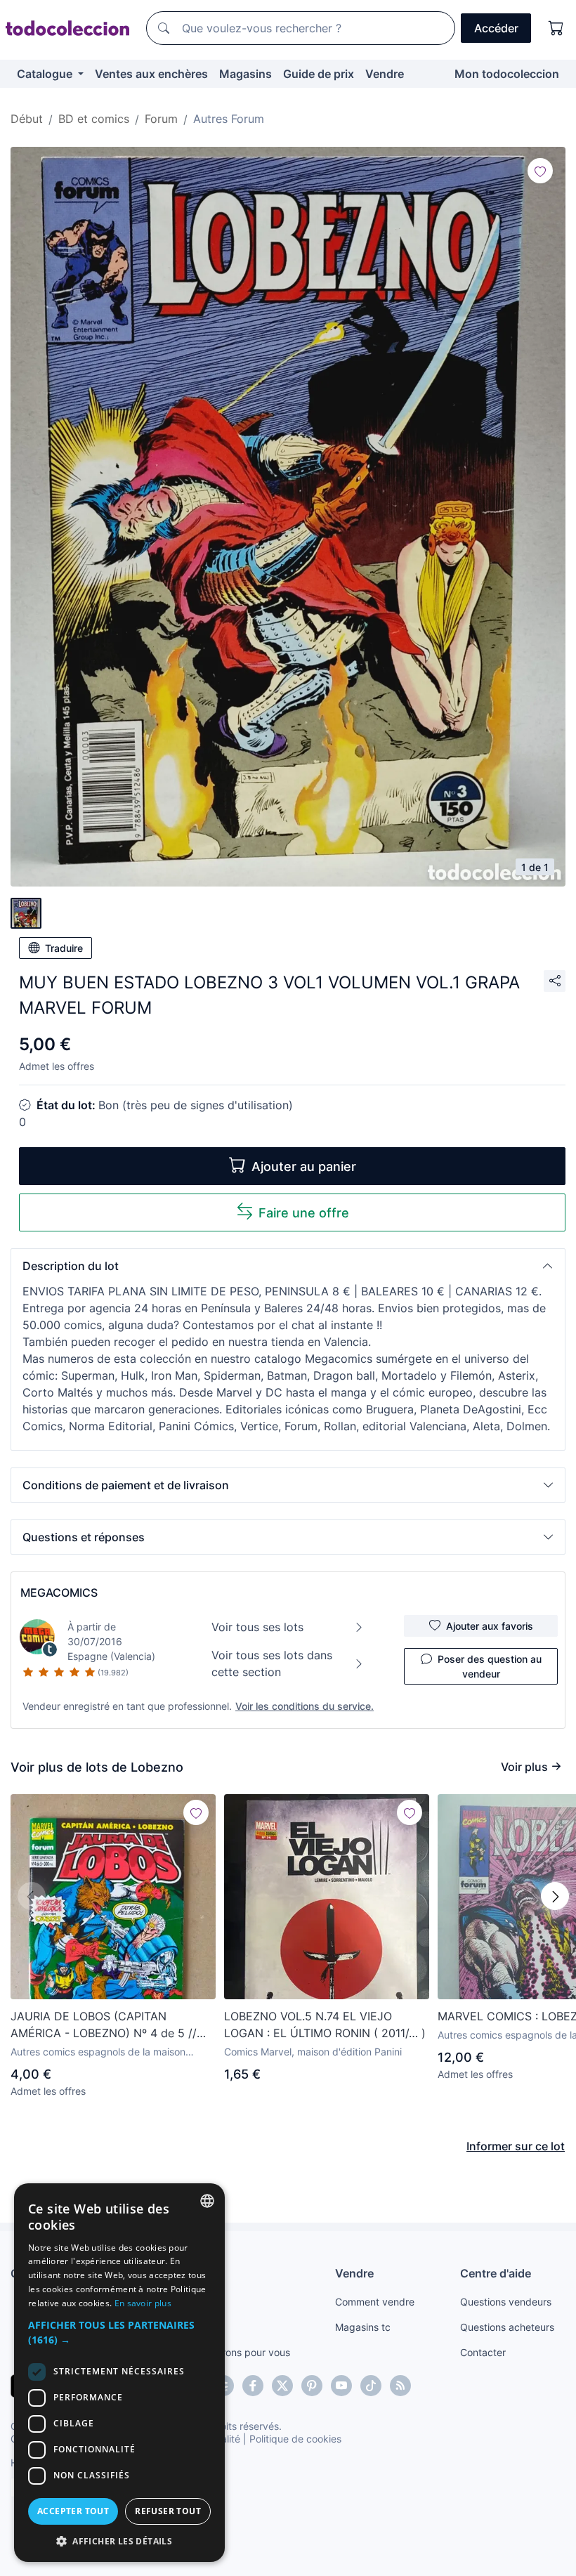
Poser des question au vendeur (490, 1666)
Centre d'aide (496, 2273)
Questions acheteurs (507, 2327)
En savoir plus (143, 2303)
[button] (288, 1266)
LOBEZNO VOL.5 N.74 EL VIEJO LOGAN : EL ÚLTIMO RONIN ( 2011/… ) (325, 2025)
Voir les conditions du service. (305, 1706)
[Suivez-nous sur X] (282, 2386)
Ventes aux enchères (151, 74)
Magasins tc (363, 2327)
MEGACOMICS (59, 1593)
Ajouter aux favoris (490, 1626)
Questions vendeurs (506, 2302)
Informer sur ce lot (516, 2146)
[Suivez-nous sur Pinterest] (312, 2386)
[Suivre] (540, 171)
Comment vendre (375, 2302)
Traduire (64, 948)
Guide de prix (319, 74)
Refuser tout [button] (168, 2511)
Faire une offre (304, 1213)
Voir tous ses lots (257, 1627)
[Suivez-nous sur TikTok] (371, 2386)
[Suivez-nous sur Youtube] (341, 2386)
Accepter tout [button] (73, 2511)
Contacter (483, 2352)
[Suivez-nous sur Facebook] (253, 2386)
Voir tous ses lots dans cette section (272, 1663)
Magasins (246, 74)
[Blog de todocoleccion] (400, 2386)
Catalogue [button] (46, 74)
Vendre (385, 74)
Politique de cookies (295, 2439)
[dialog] (119, 2373)
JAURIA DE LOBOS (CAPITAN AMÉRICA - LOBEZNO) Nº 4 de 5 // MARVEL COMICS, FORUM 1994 (104, 2025)
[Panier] (556, 28)
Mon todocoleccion (507, 74)
